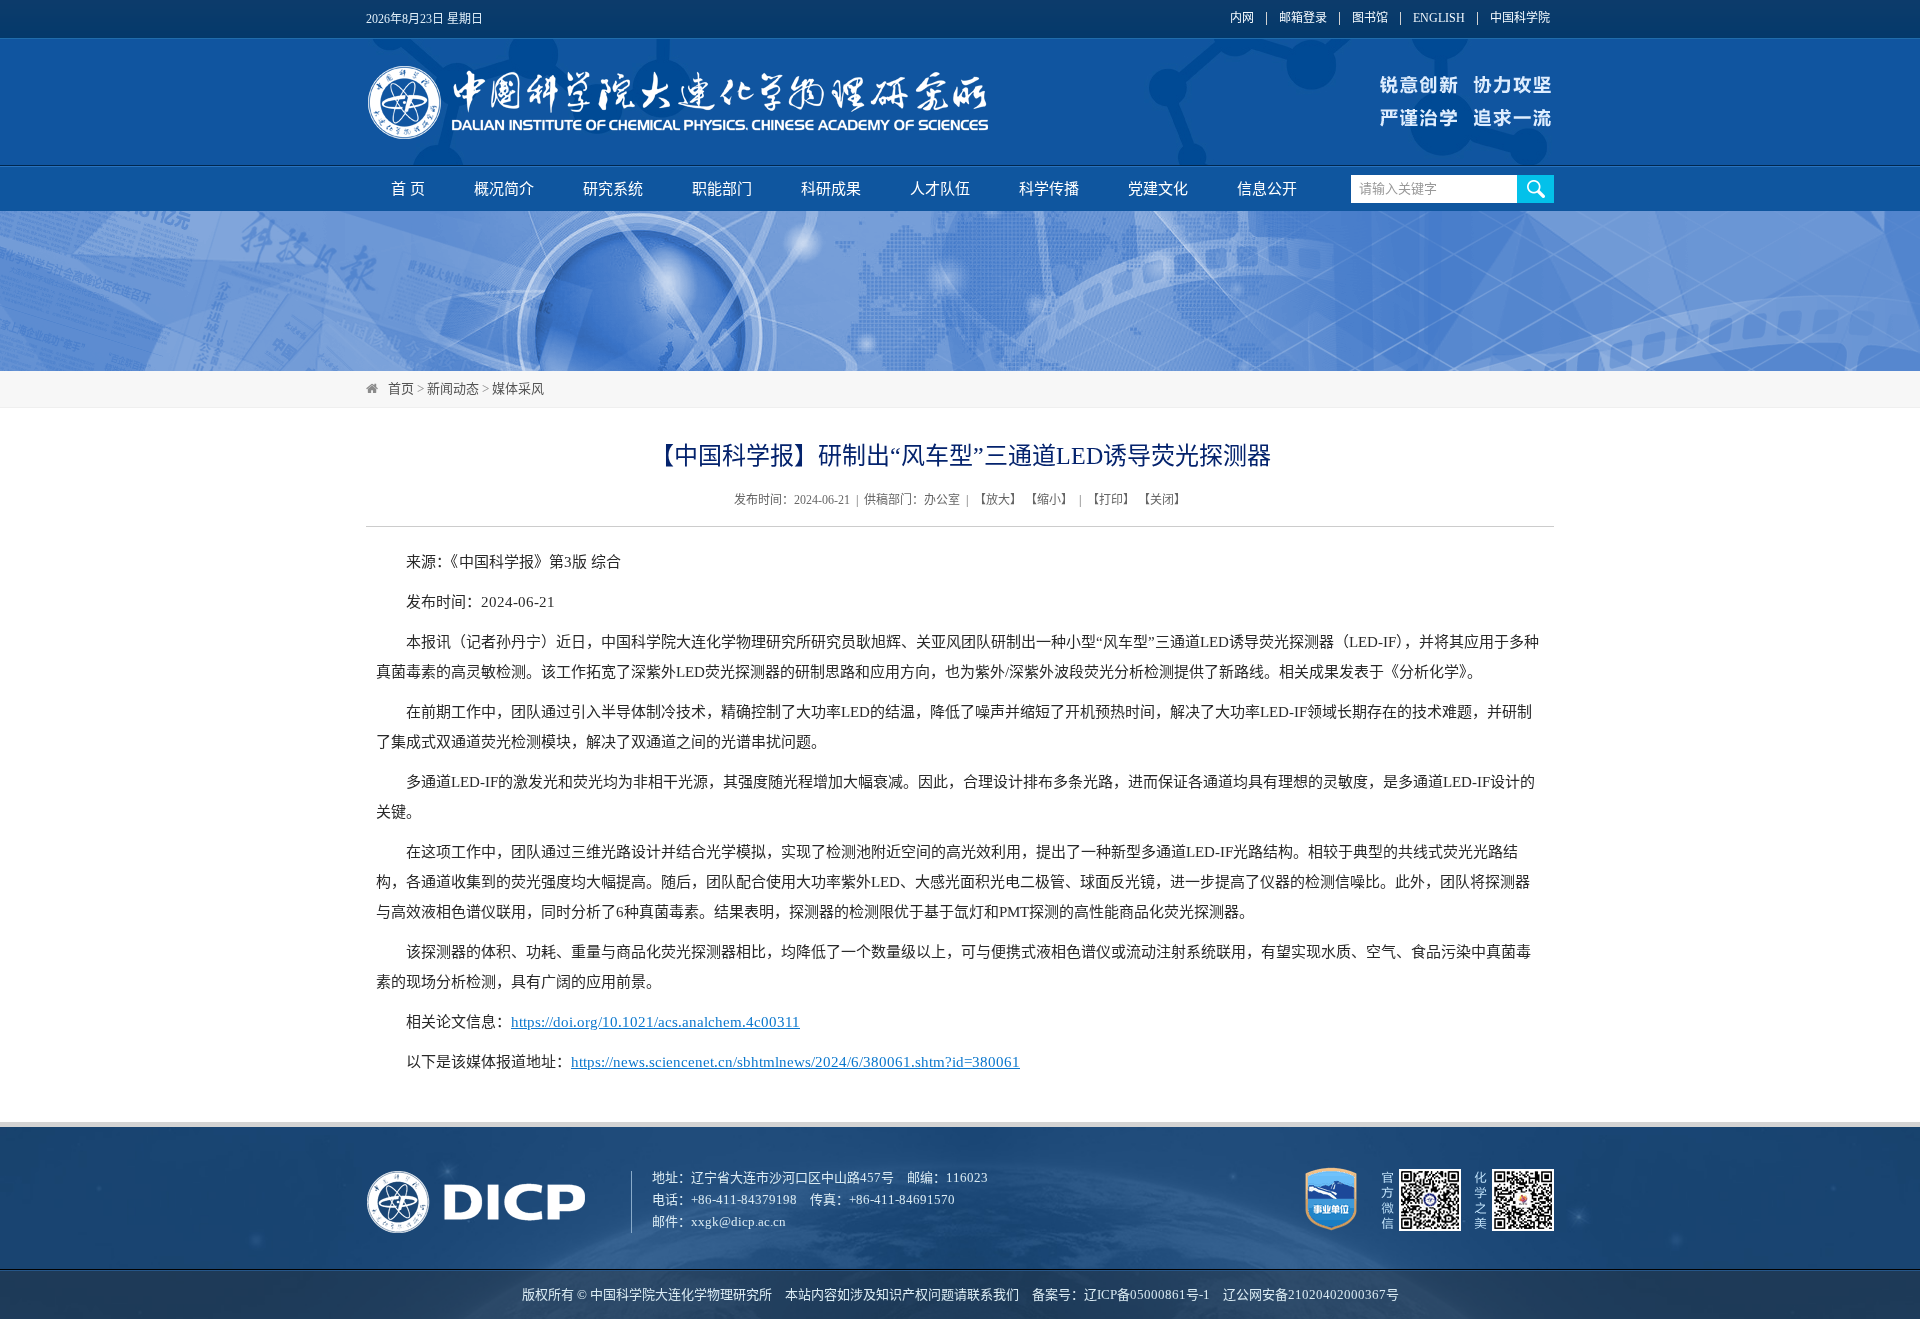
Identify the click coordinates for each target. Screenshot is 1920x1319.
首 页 (408, 189)
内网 (1242, 18)
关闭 (1162, 500)
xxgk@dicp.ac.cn (738, 1221)
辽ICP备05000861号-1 (1147, 1294)
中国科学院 (1520, 18)
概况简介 (504, 189)
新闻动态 (453, 388)
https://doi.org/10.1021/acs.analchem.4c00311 (655, 1022)
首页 (401, 388)
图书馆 (1370, 18)
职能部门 (722, 189)
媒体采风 (518, 388)
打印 (1111, 500)
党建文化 (1158, 189)
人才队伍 (940, 189)
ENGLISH (1439, 18)
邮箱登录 (1303, 18)
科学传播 (1049, 189)
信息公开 (1267, 189)
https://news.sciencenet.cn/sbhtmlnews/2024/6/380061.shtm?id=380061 (795, 1062)
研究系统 (613, 189)
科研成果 (831, 189)
